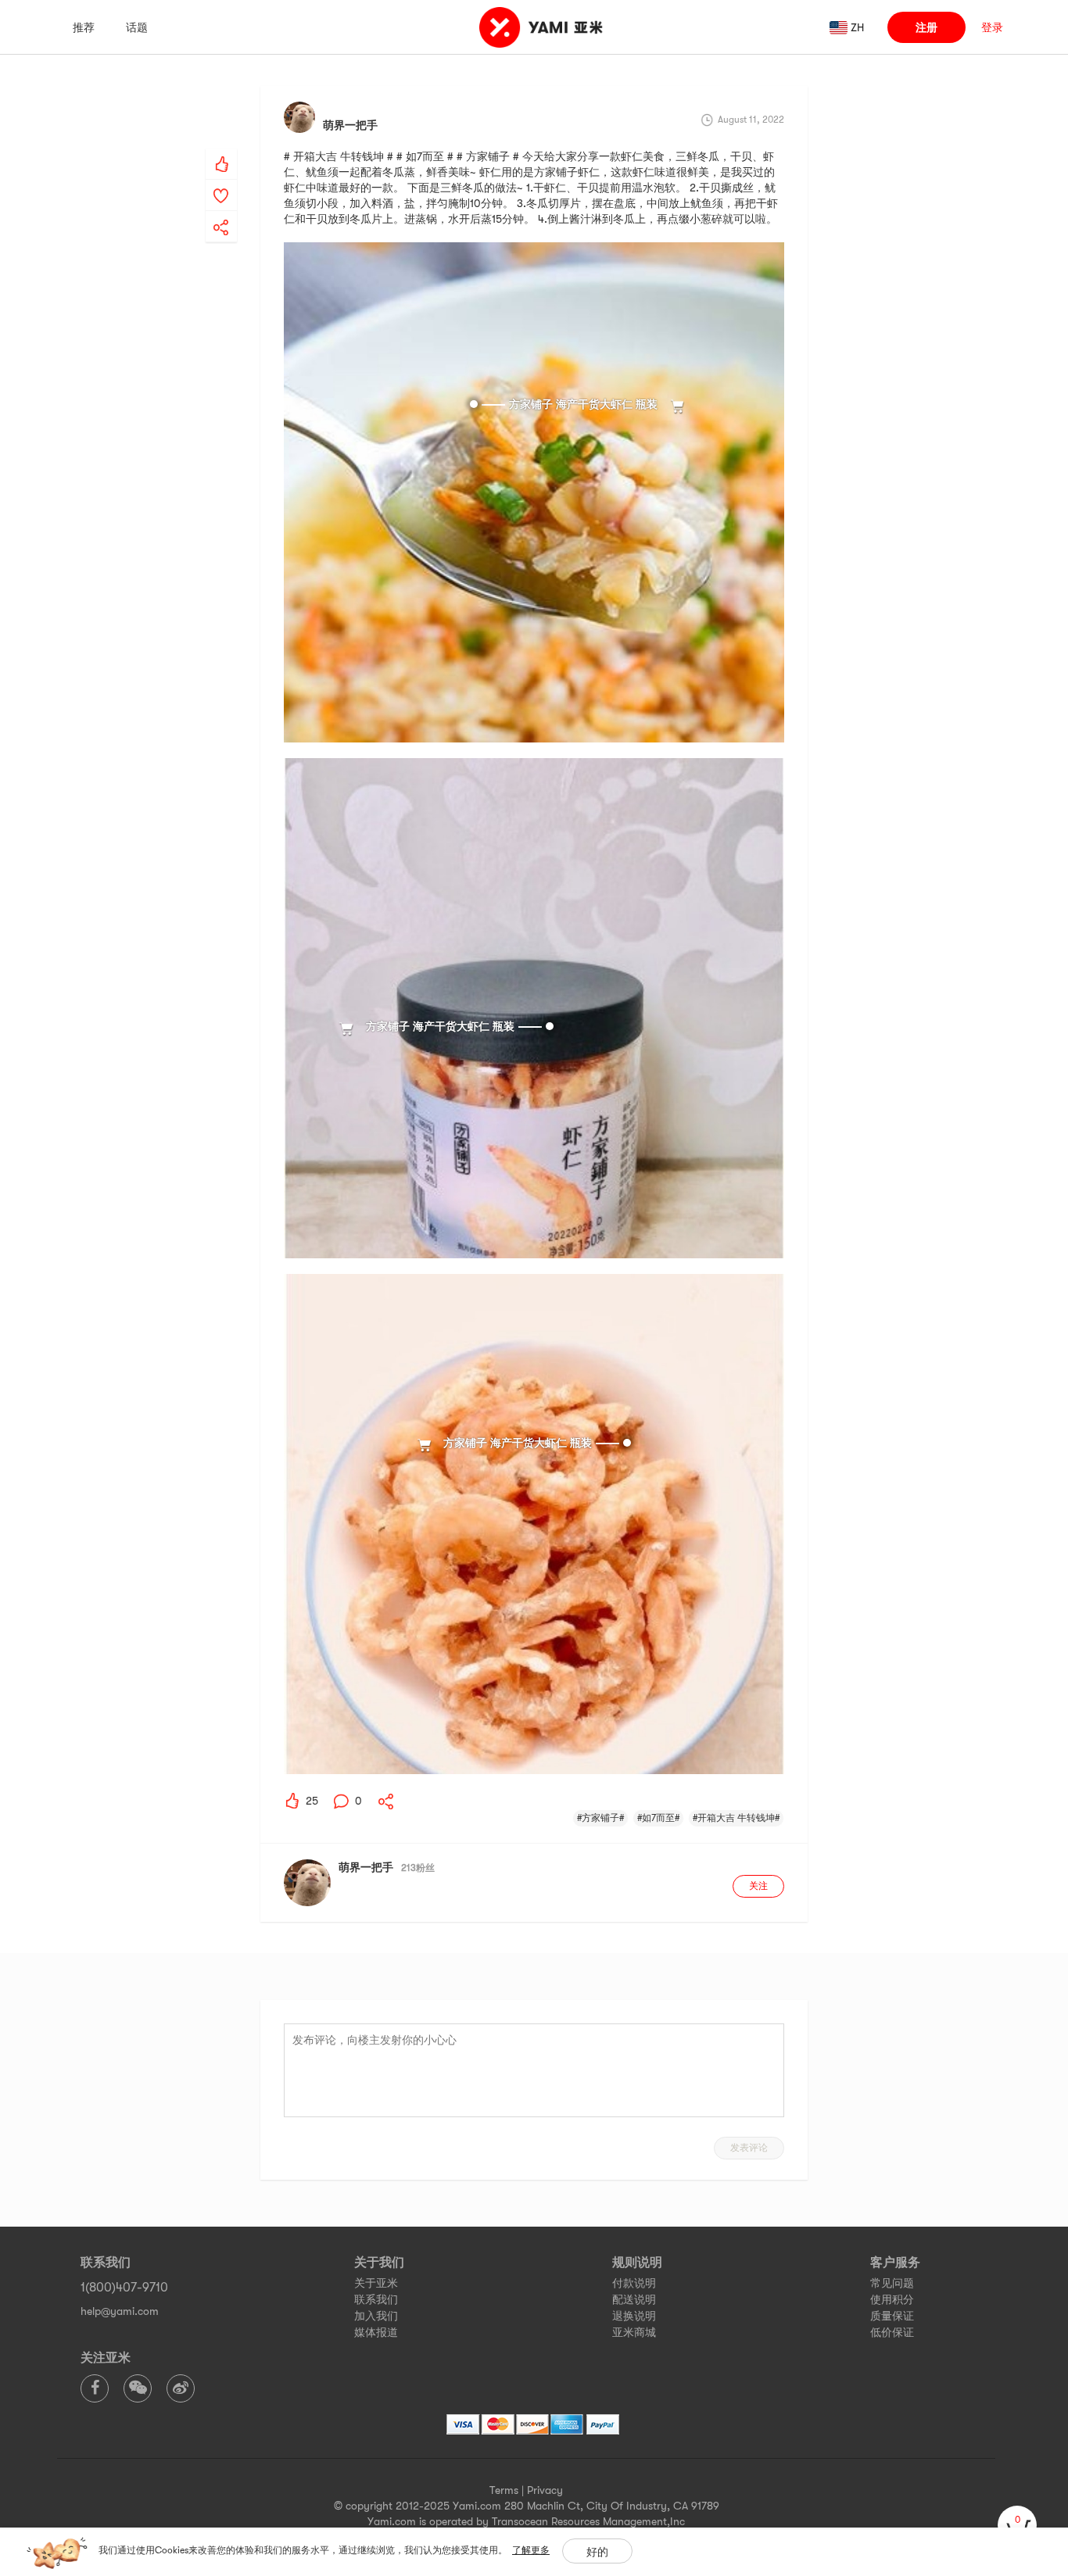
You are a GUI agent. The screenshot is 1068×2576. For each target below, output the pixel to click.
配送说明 (634, 2299)
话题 (137, 27)
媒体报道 (376, 2332)
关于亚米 (376, 2283)
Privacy (545, 2490)
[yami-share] (221, 212)
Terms (504, 2490)
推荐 (84, 27)
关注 (758, 1886)
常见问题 (892, 2283)
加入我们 (376, 2316)
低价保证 (892, 2332)
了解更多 (531, 2550)
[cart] (1017, 2525)
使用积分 (892, 2299)
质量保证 (892, 2316)
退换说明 (634, 2316)
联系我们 (376, 2299)
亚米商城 (634, 2332)
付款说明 (634, 2283)
